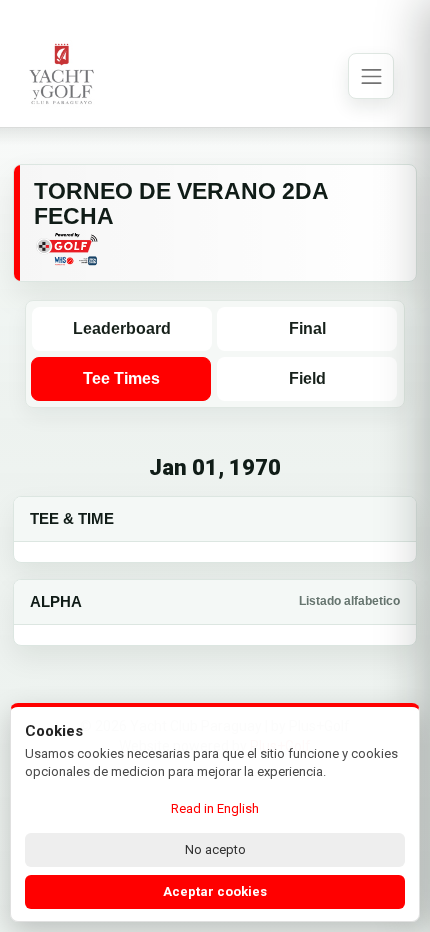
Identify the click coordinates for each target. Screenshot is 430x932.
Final (307, 328)
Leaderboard (122, 328)
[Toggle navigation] (371, 76)
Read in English (215, 808)
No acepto (215, 849)
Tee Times (121, 378)
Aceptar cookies (215, 891)
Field (307, 378)
